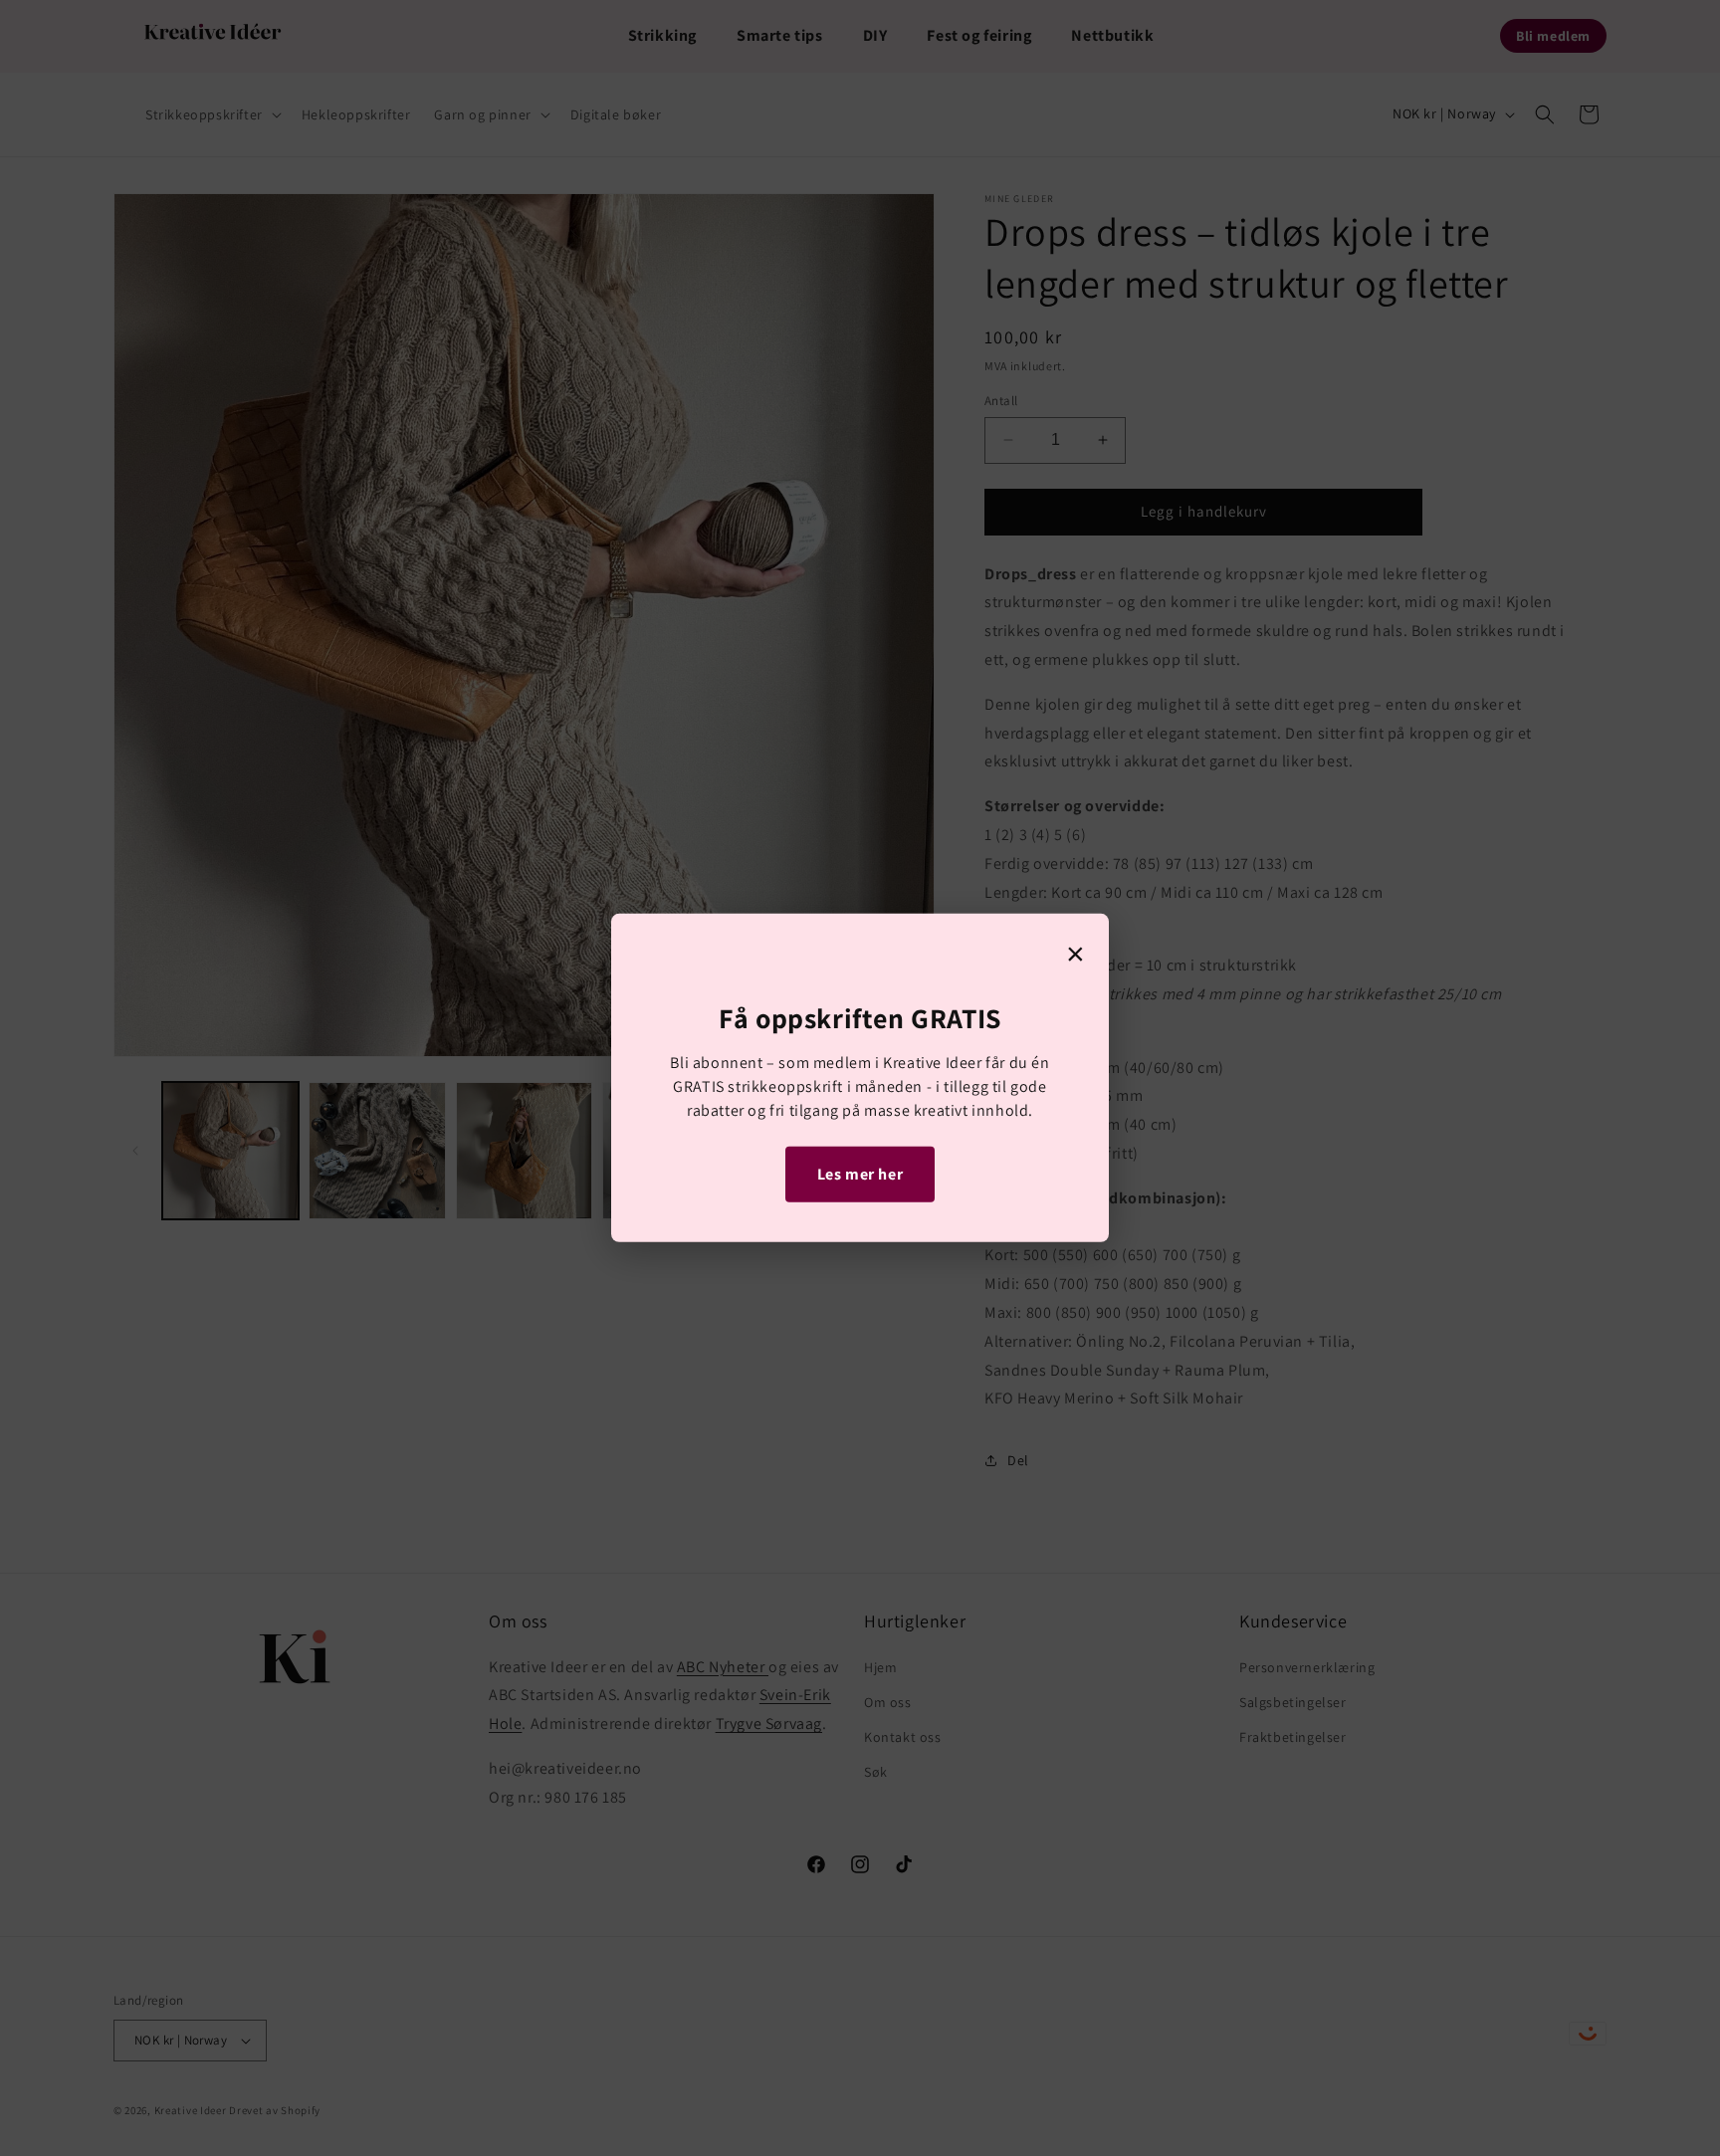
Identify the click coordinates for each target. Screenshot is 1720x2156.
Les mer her (860, 1173)
